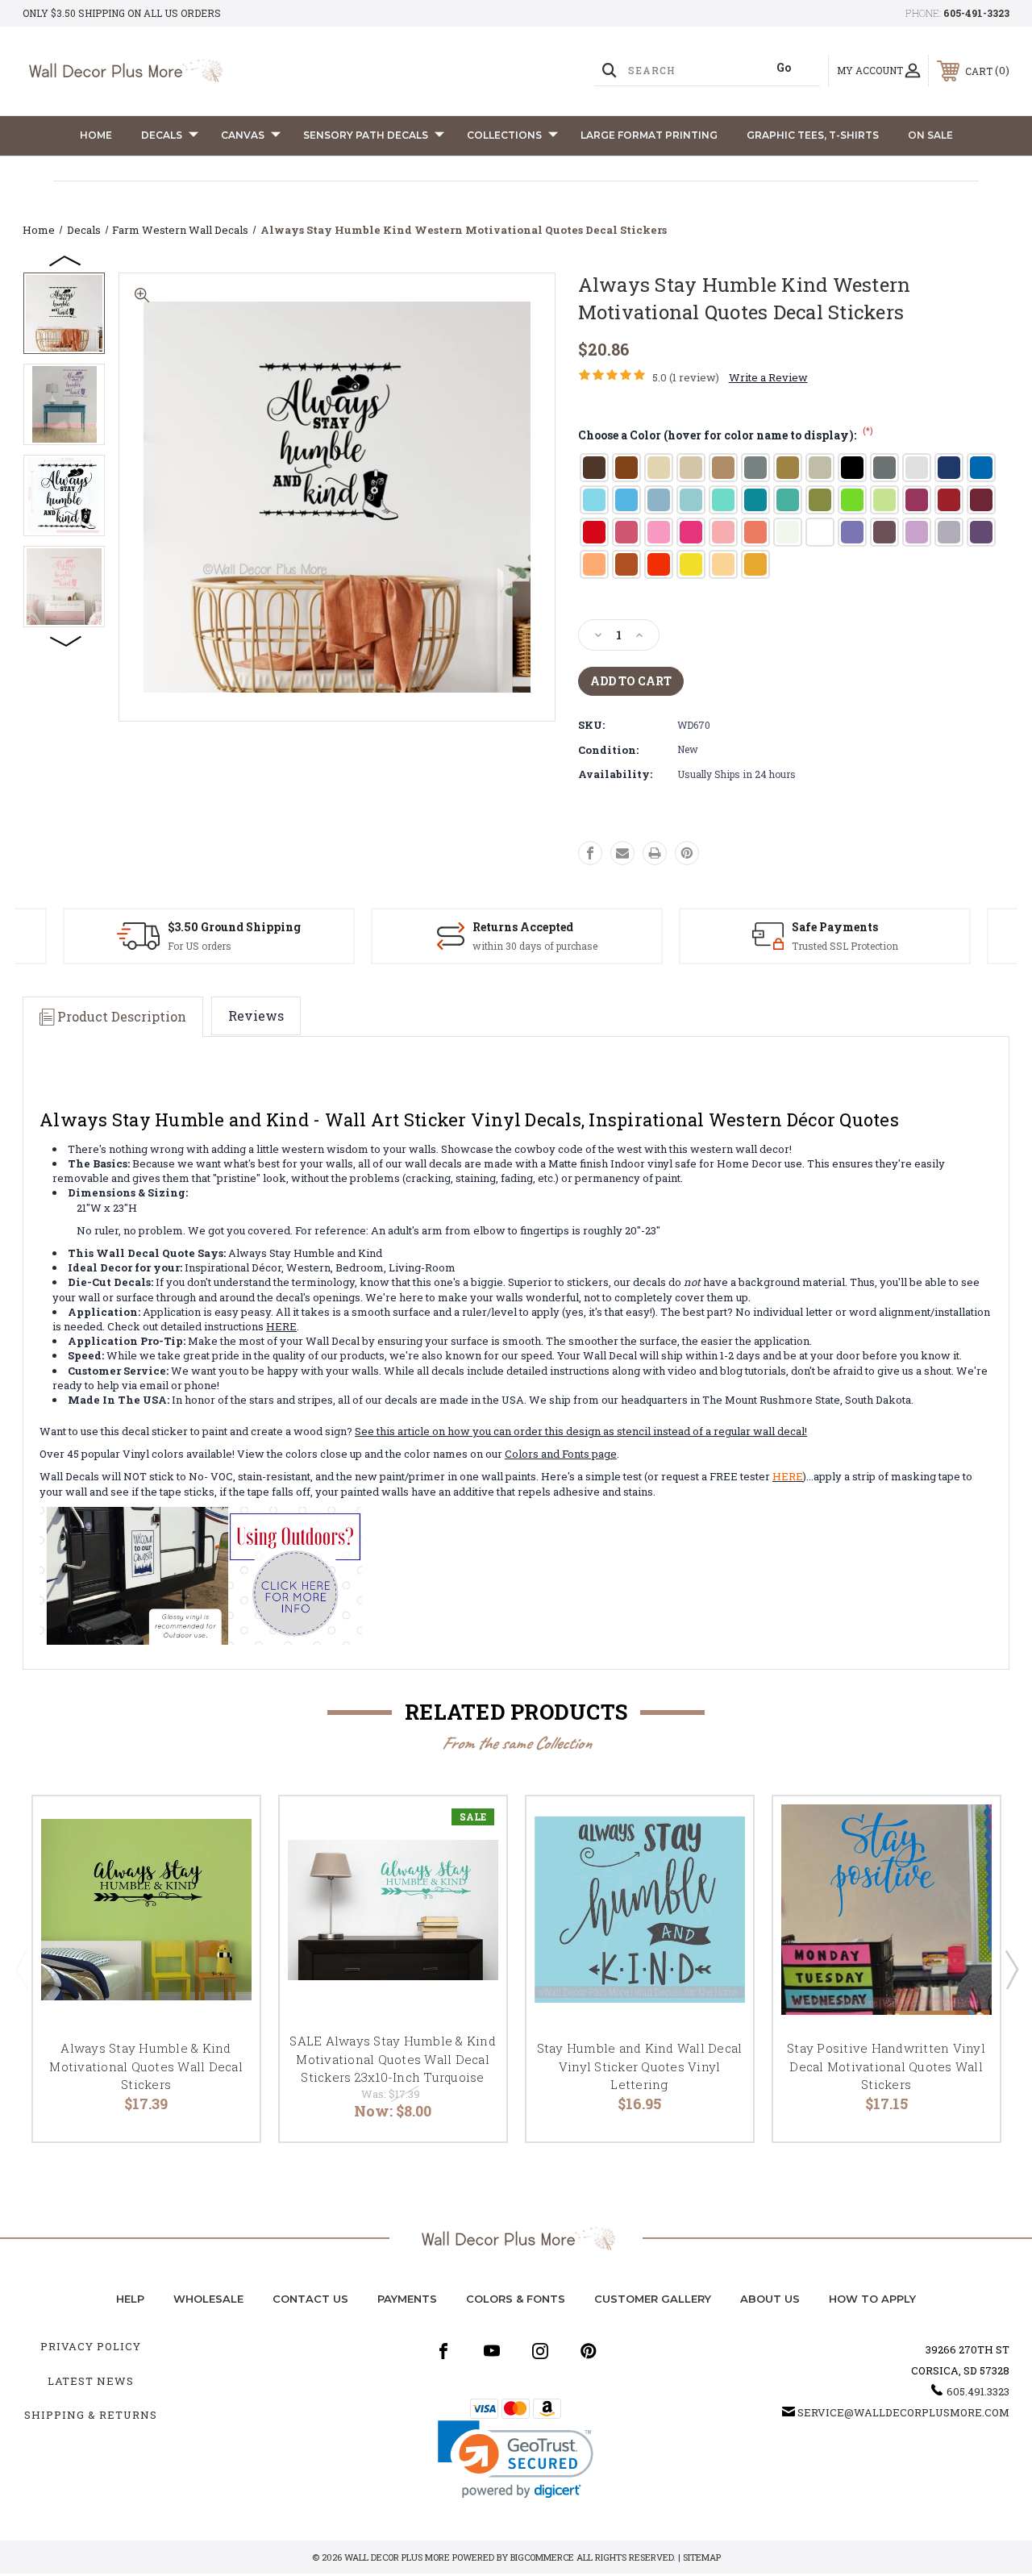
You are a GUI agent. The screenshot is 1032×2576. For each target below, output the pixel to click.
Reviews (256, 1015)
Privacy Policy (91, 2346)
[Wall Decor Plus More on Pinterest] (589, 2351)
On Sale (930, 135)
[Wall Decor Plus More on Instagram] (540, 2351)
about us (770, 2299)
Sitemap (702, 2557)
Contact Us (310, 2299)
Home (96, 135)
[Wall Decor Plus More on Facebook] (443, 2351)
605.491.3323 (978, 2391)
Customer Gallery (653, 2299)
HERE (281, 1326)
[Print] (655, 853)
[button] (516, 2459)
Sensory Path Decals (366, 135)
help (130, 2299)
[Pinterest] (687, 853)
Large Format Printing (649, 135)
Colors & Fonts (516, 2299)
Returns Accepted (523, 927)
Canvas (243, 135)
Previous (66, 260)
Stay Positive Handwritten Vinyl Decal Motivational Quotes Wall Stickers (886, 2066)
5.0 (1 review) (686, 377)
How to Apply (872, 2299)
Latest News (91, 2381)
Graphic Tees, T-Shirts (813, 135)
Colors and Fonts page (561, 1454)
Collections (504, 135)
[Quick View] (227, 1828)
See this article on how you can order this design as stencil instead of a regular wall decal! (581, 1431)
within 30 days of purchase (535, 946)
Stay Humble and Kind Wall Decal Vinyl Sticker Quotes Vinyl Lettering (640, 2066)
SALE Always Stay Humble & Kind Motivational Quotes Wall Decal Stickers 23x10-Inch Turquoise (393, 2059)
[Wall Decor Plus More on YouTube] (492, 2351)
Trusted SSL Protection (845, 946)
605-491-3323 (976, 13)
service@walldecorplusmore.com (903, 2412)
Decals (162, 135)
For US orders (200, 946)
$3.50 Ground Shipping (234, 927)
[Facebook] (590, 853)
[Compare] (227, 1905)
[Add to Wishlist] (227, 1866)
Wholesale (208, 2299)
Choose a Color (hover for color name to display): (726, 435)
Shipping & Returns (91, 2415)
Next (66, 640)
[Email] (622, 853)
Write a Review (768, 377)
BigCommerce (542, 2557)
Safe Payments (835, 927)
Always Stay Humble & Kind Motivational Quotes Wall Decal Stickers (146, 2066)
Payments (407, 2299)
